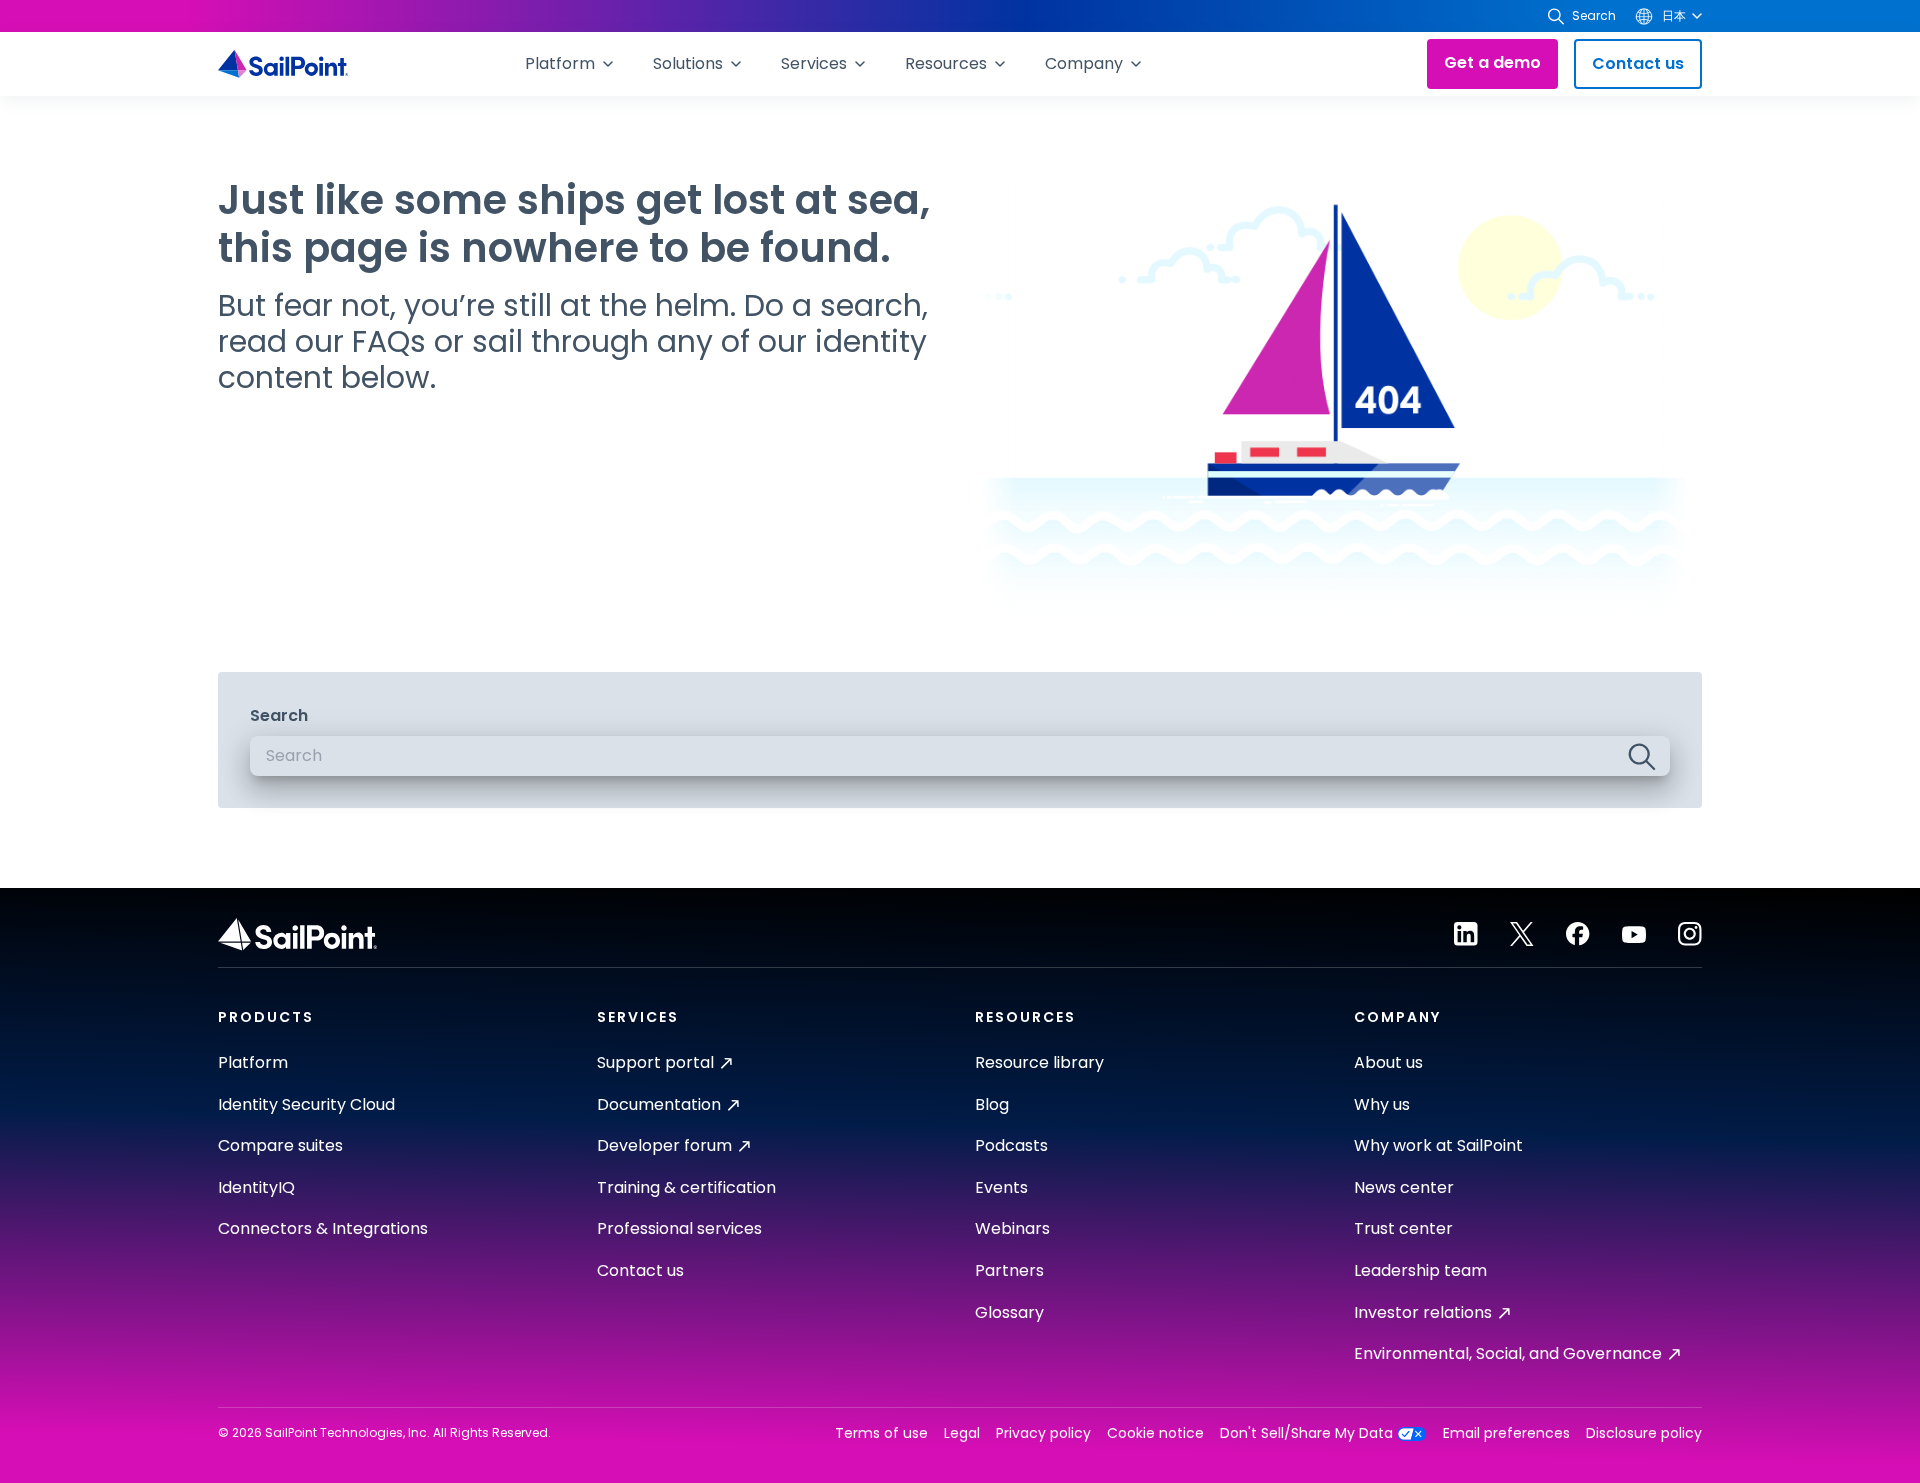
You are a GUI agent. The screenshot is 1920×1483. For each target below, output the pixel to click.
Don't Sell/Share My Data (1306, 1433)
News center (1404, 1187)
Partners (1009, 1270)
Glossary (1009, 1312)
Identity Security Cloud (306, 1104)
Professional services (679, 1228)
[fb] (1578, 934)
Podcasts (1011, 1145)
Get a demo (1492, 62)
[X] (1522, 934)
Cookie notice (1155, 1433)
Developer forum (664, 1145)
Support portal (655, 1062)
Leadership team (1420, 1270)
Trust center (1403, 1228)
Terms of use (881, 1433)
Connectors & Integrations (323, 1228)
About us (1388, 1062)
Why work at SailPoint (1438, 1145)
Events (1001, 1187)
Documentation (659, 1104)
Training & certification (686, 1187)
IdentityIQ (256, 1187)
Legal (962, 1433)
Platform (253, 1062)
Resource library (1039, 1062)
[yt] (1634, 934)
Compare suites (280, 1145)
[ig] (1690, 934)
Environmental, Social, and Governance (1508, 1353)
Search (279, 715)
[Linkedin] (1466, 934)
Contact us (1638, 63)
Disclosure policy (1644, 1433)
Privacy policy (1043, 1433)
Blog (992, 1104)
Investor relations (1423, 1312)
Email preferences (1506, 1433)
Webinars (1012, 1228)
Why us (1382, 1104)
